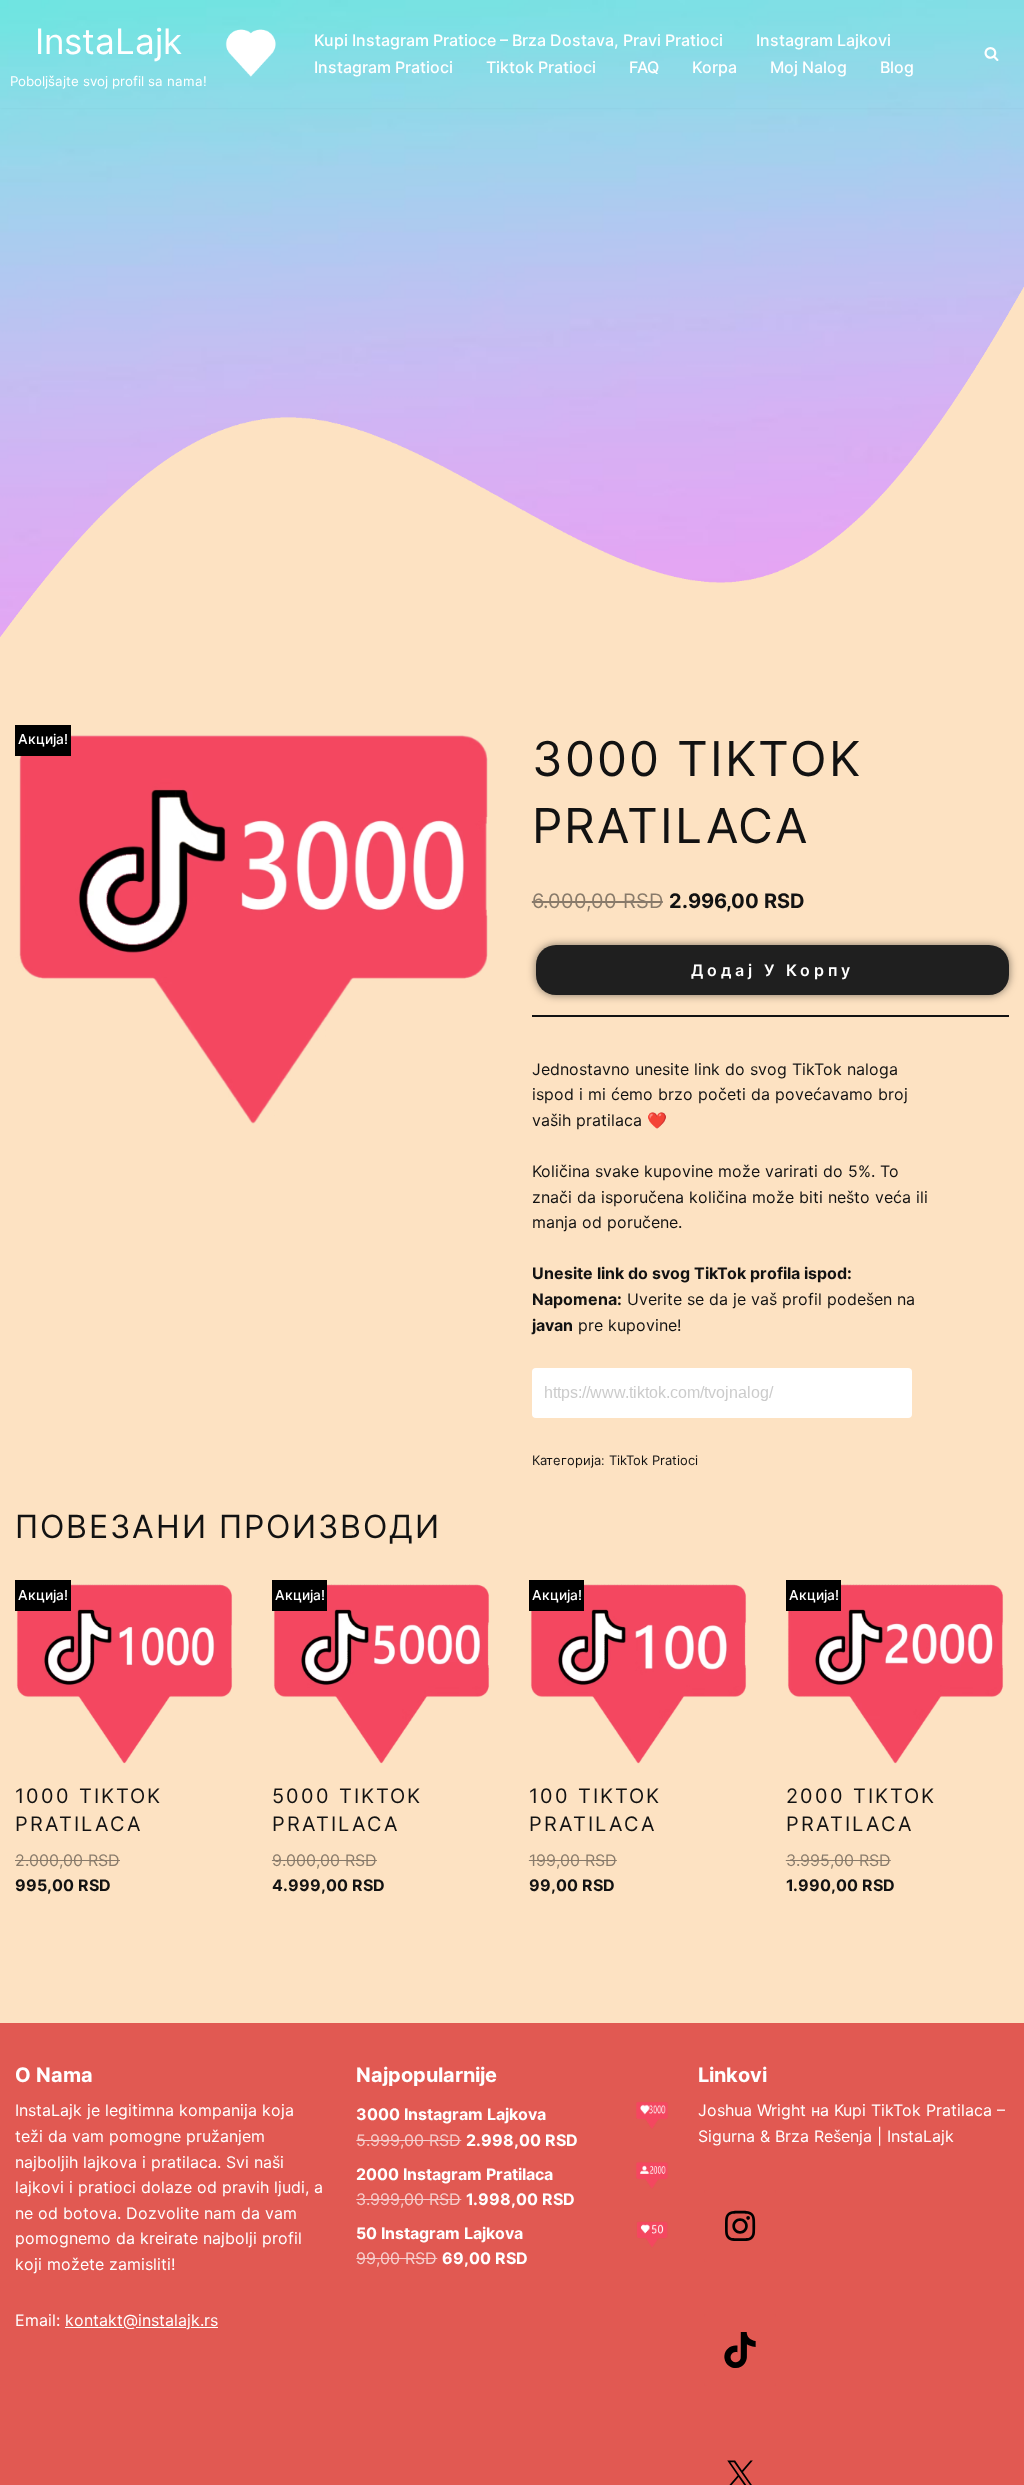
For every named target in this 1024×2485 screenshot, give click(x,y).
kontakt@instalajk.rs (141, 2320)
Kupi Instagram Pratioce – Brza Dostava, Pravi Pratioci (518, 40)
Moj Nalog (808, 67)
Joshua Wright (752, 2110)
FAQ (644, 67)
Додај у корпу (772, 970)
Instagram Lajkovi (823, 40)
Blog (897, 67)
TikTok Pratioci (653, 1460)
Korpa (714, 67)
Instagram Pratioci (383, 67)
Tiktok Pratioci (541, 67)
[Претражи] (991, 53)
